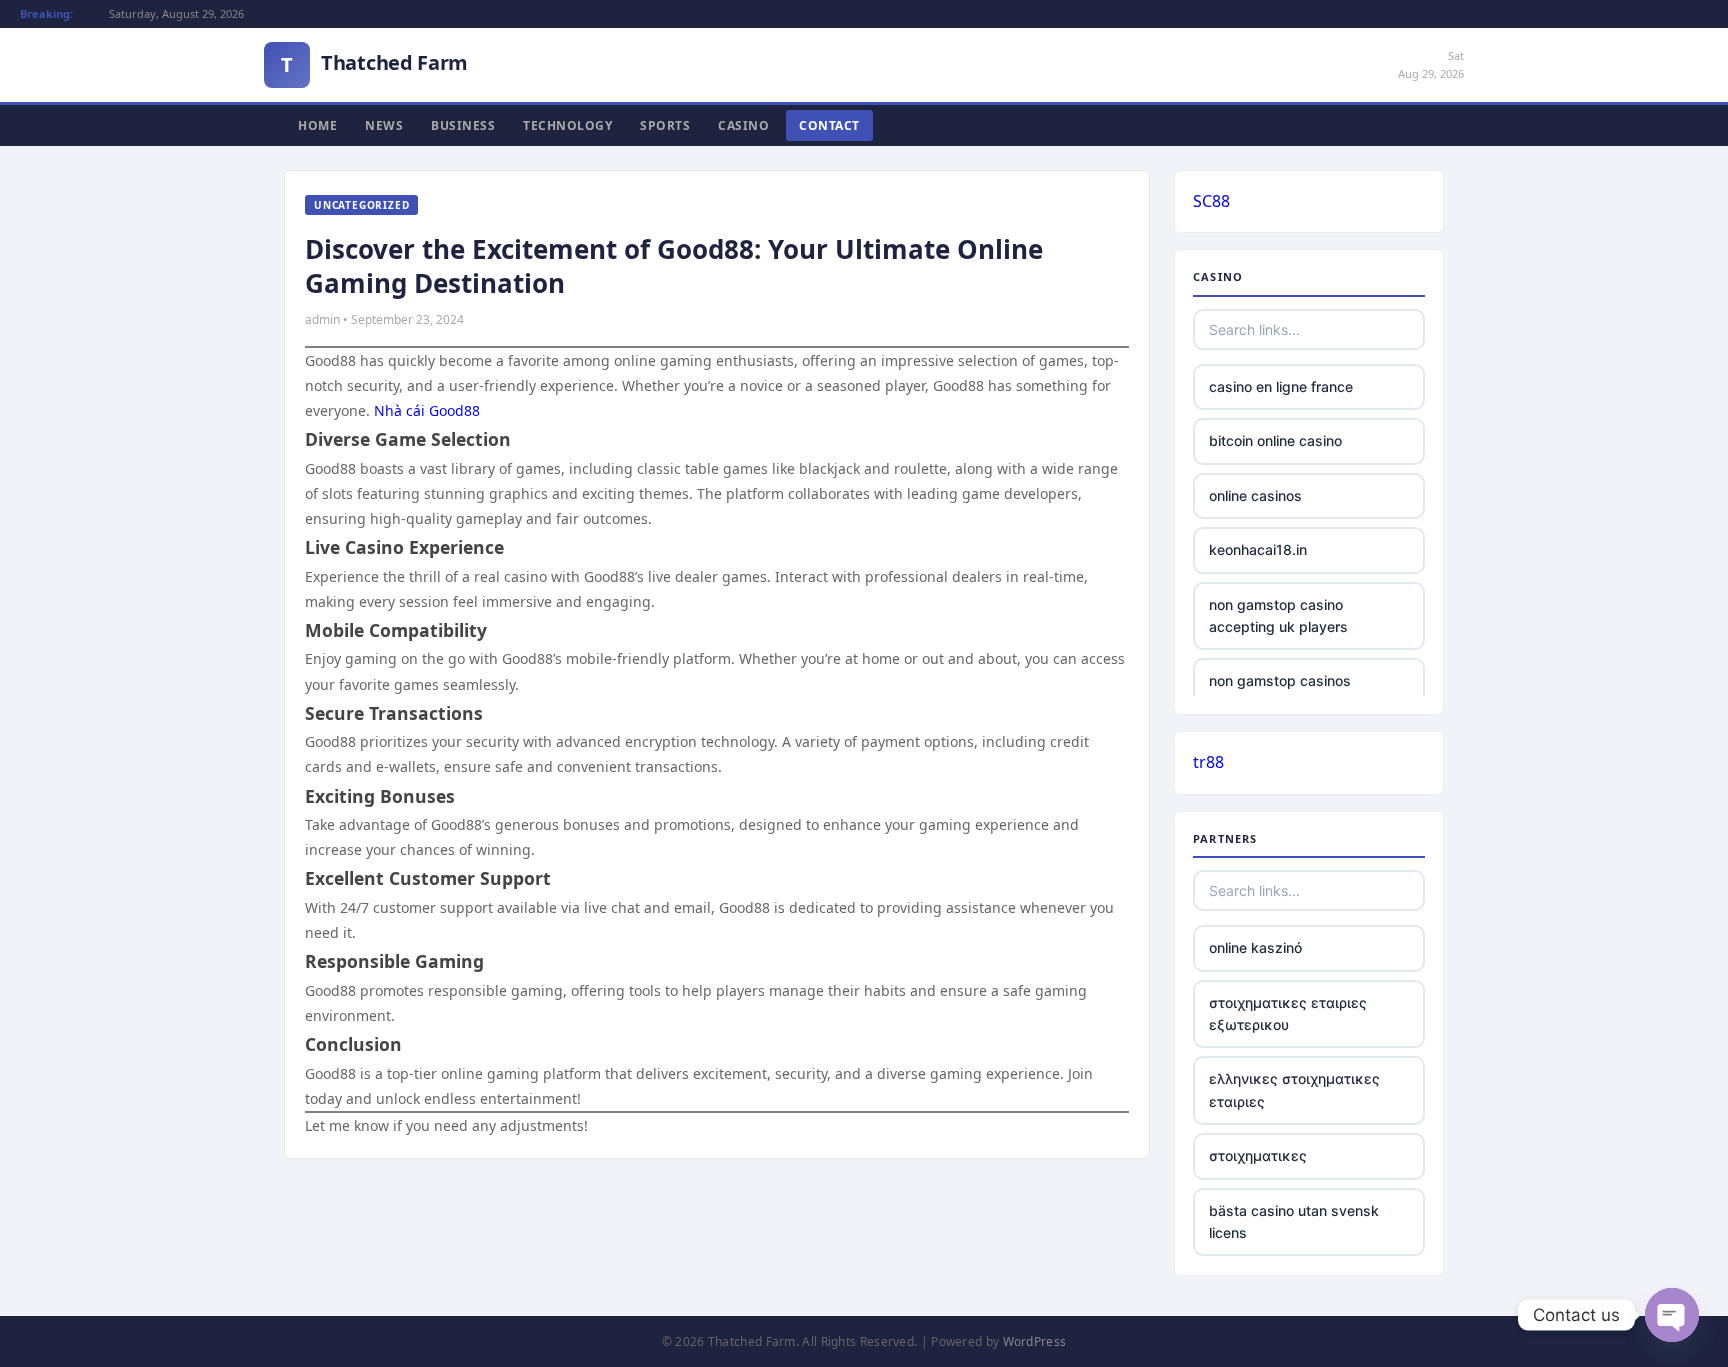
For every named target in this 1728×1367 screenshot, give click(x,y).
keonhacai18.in (1258, 549)
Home (317, 125)
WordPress (1035, 1341)
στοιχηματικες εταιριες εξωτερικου (1288, 1013)
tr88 (1208, 762)
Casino (743, 125)
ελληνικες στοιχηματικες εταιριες (1294, 1089)
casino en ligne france (1281, 386)
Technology (567, 125)
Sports (665, 125)
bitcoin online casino (1275, 440)
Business (463, 125)
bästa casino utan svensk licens (1294, 1221)
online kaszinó (1255, 947)
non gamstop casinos (1280, 680)
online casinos (1255, 495)
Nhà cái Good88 (427, 410)
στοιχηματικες (1258, 1155)
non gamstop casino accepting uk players (1278, 615)
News (384, 125)
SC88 (1211, 201)
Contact (829, 125)
